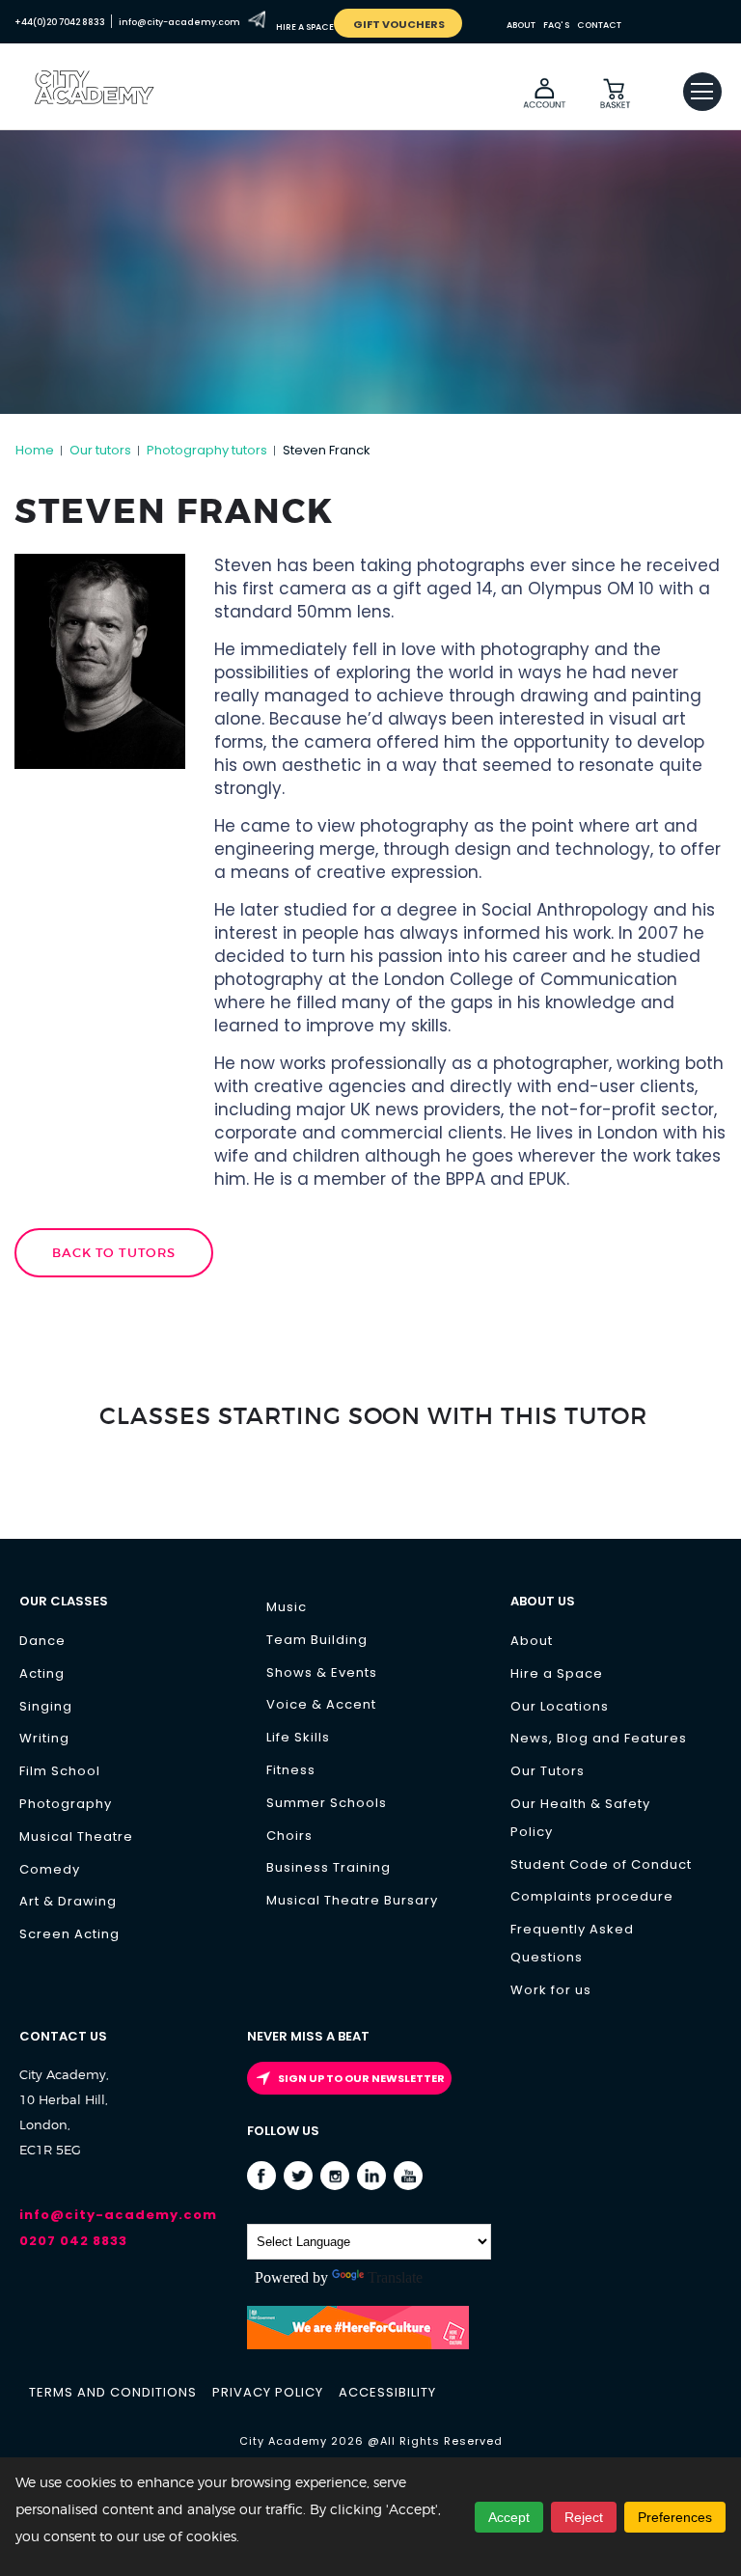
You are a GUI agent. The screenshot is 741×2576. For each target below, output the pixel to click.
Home (35, 450)
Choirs (289, 1836)
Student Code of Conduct (601, 1864)
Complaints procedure (592, 1896)
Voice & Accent (321, 1704)
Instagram (335, 2177)
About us (543, 1601)
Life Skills (298, 1737)
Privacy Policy (268, 2392)
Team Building (317, 1640)
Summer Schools (327, 1803)
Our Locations (560, 1706)
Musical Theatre (76, 1836)
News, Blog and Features (599, 1738)
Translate (395, 2277)
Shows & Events (322, 1672)
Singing (46, 1706)
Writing (44, 1738)
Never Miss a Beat (308, 2036)
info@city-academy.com (118, 2215)
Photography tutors (207, 450)
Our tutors (100, 450)
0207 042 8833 (73, 2241)
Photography (66, 1804)
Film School (60, 1771)
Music (287, 1607)
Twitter (299, 2177)
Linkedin (372, 2177)
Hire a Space (557, 1673)
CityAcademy (111, 108)
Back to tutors (114, 1253)
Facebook (262, 2177)
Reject (584, 2517)
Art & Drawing (68, 1901)
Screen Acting (69, 1934)
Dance (42, 1641)
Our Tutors (548, 1771)
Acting (42, 1673)
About (532, 1641)
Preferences (675, 2517)
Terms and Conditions (113, 2392)
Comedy (50, 1869)
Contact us (63, 2036)
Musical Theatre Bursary (352, 1900)
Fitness (291, 1770)
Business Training (329, 1867)
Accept (509, 2517)
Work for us (551, 1990)
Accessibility (387, 2392)
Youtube (409, 2177)
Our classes (64, 1601)
